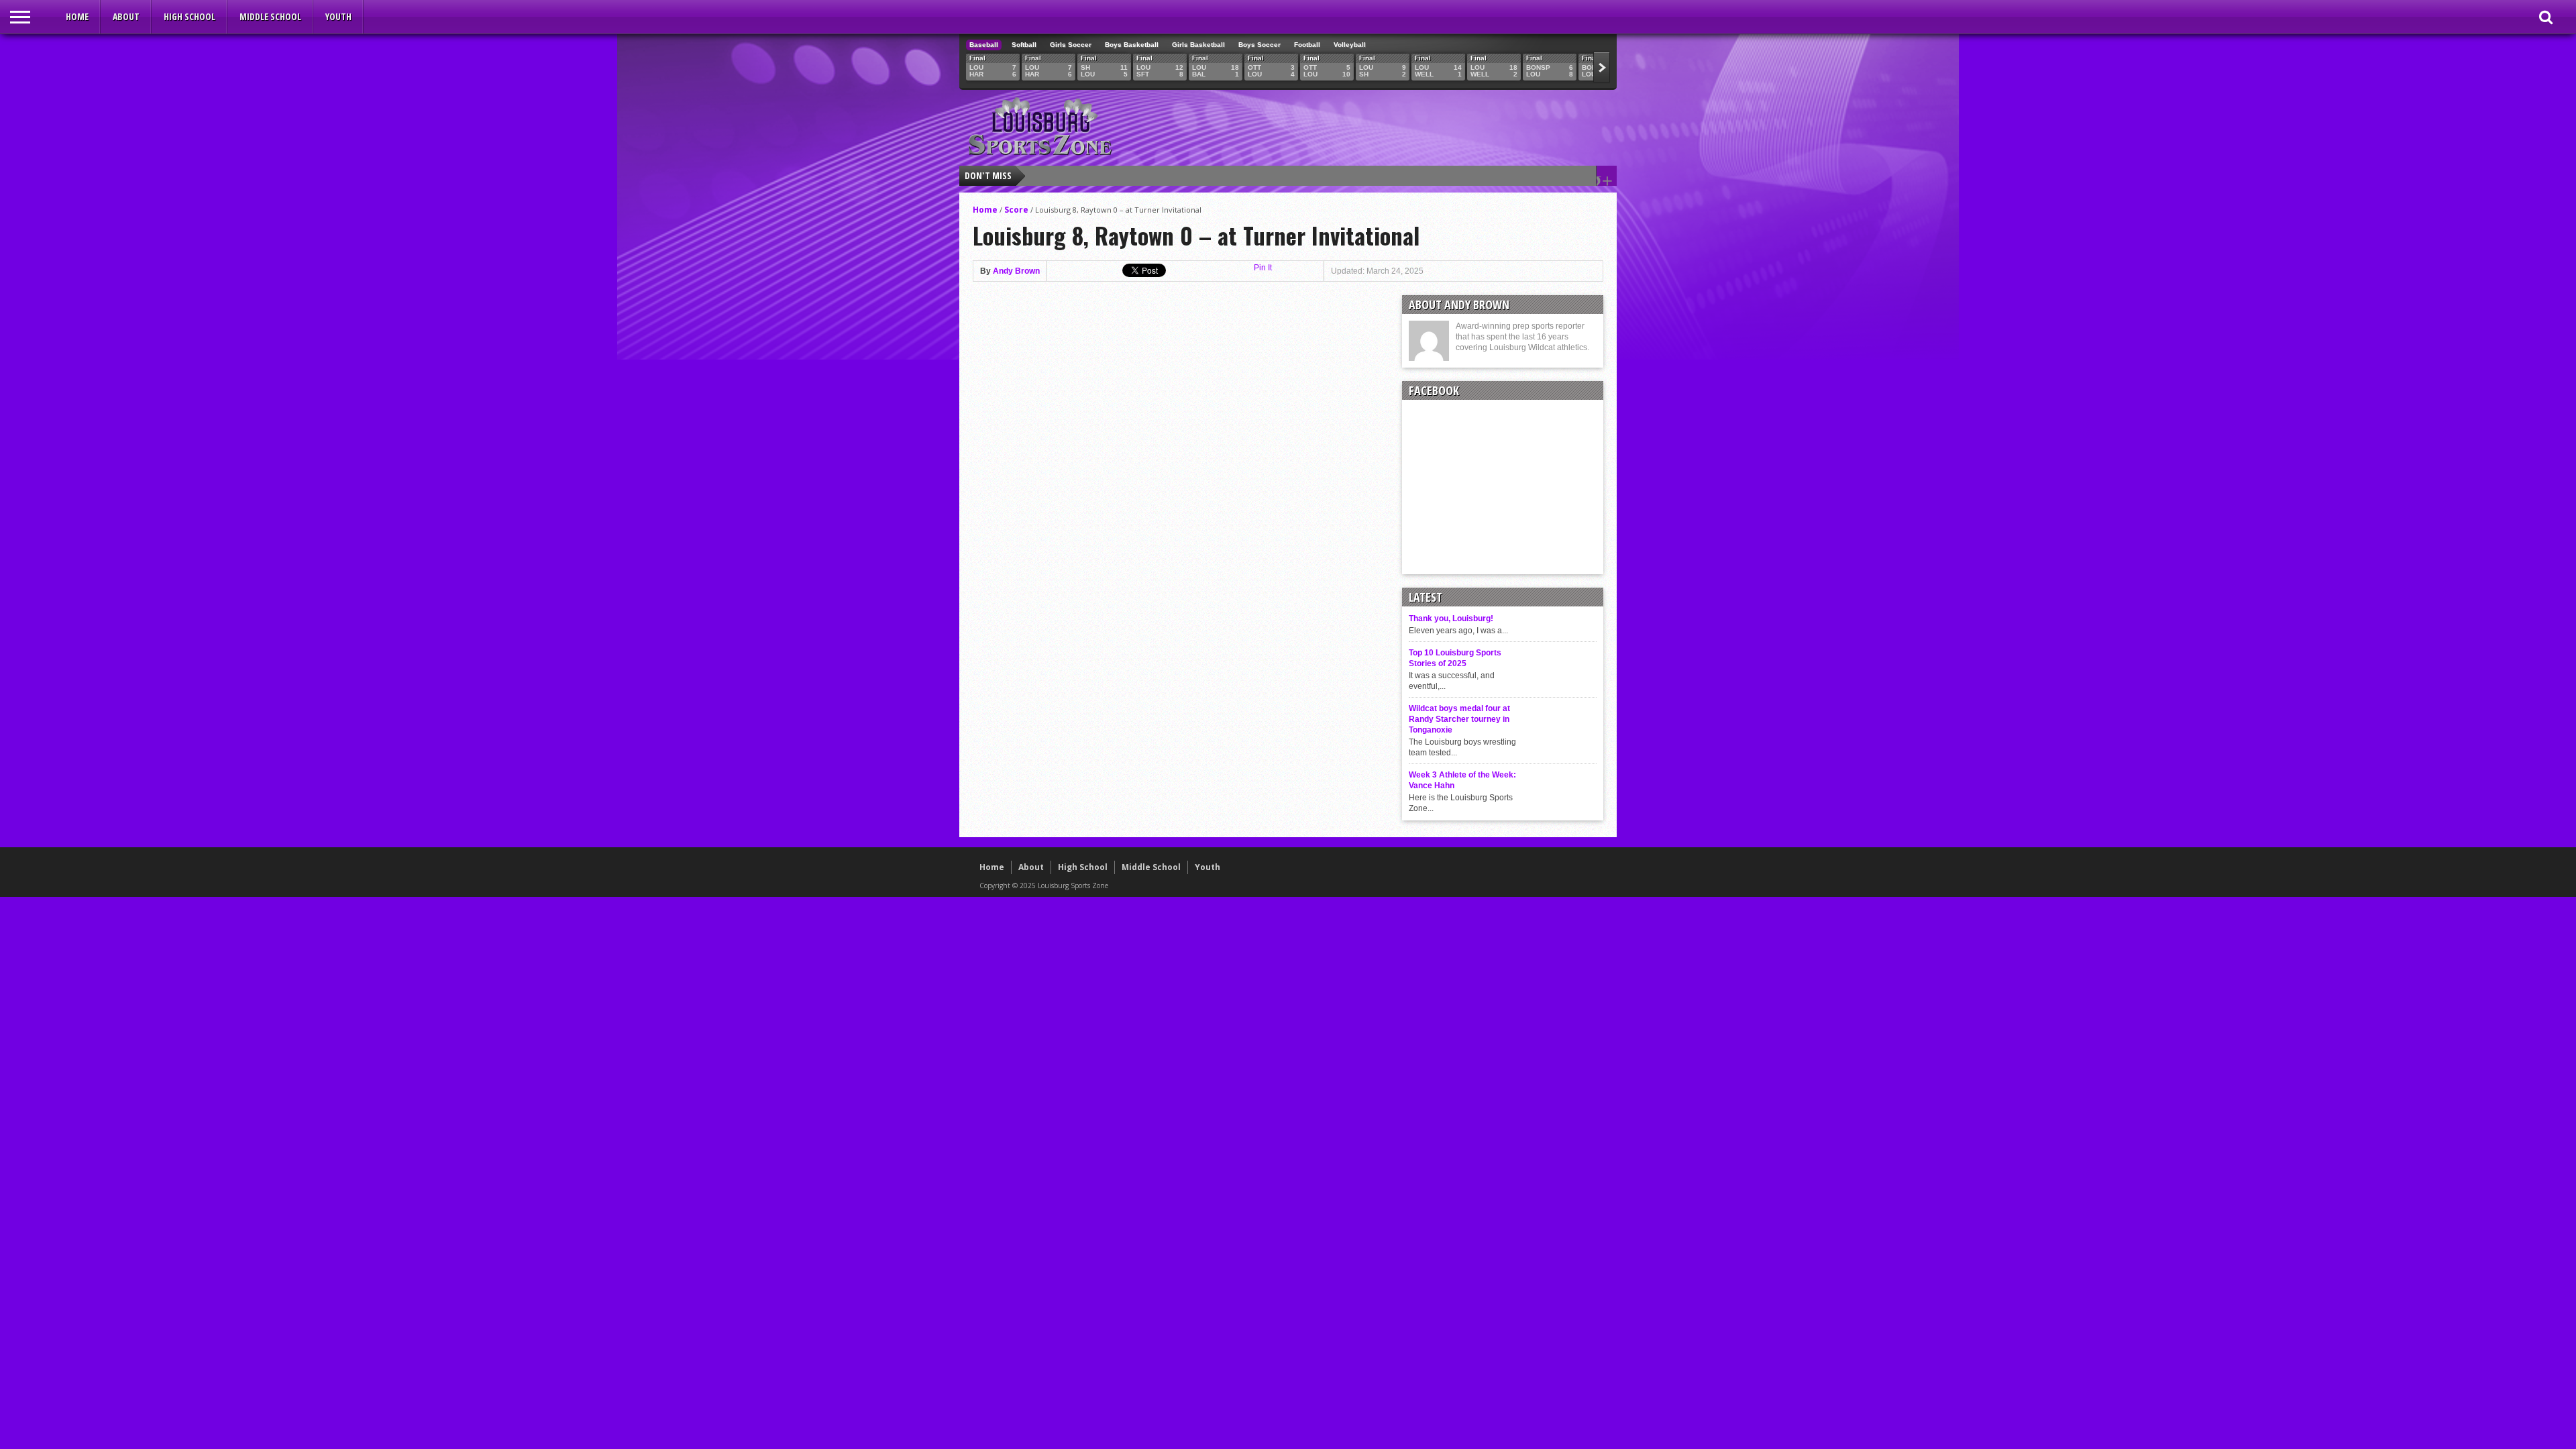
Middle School (270, 16)
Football (1307, 45)
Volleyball (1350, 45)
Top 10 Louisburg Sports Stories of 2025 (1455, 658)
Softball (1024, 45)
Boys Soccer (1259, 45)
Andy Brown (1016, 271)
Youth (338, 16)
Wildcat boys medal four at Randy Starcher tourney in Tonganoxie (1459, 719)
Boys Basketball (1132, 45)
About (126, 16)
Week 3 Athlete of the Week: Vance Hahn (1462, 780)
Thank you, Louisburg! (1451, 619)
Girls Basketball (1198, 45)
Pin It (1263, 268)
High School (190, 16)
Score (1016, 210)
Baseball (984, 45)
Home (77, 16)
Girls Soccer (1071, 45)
